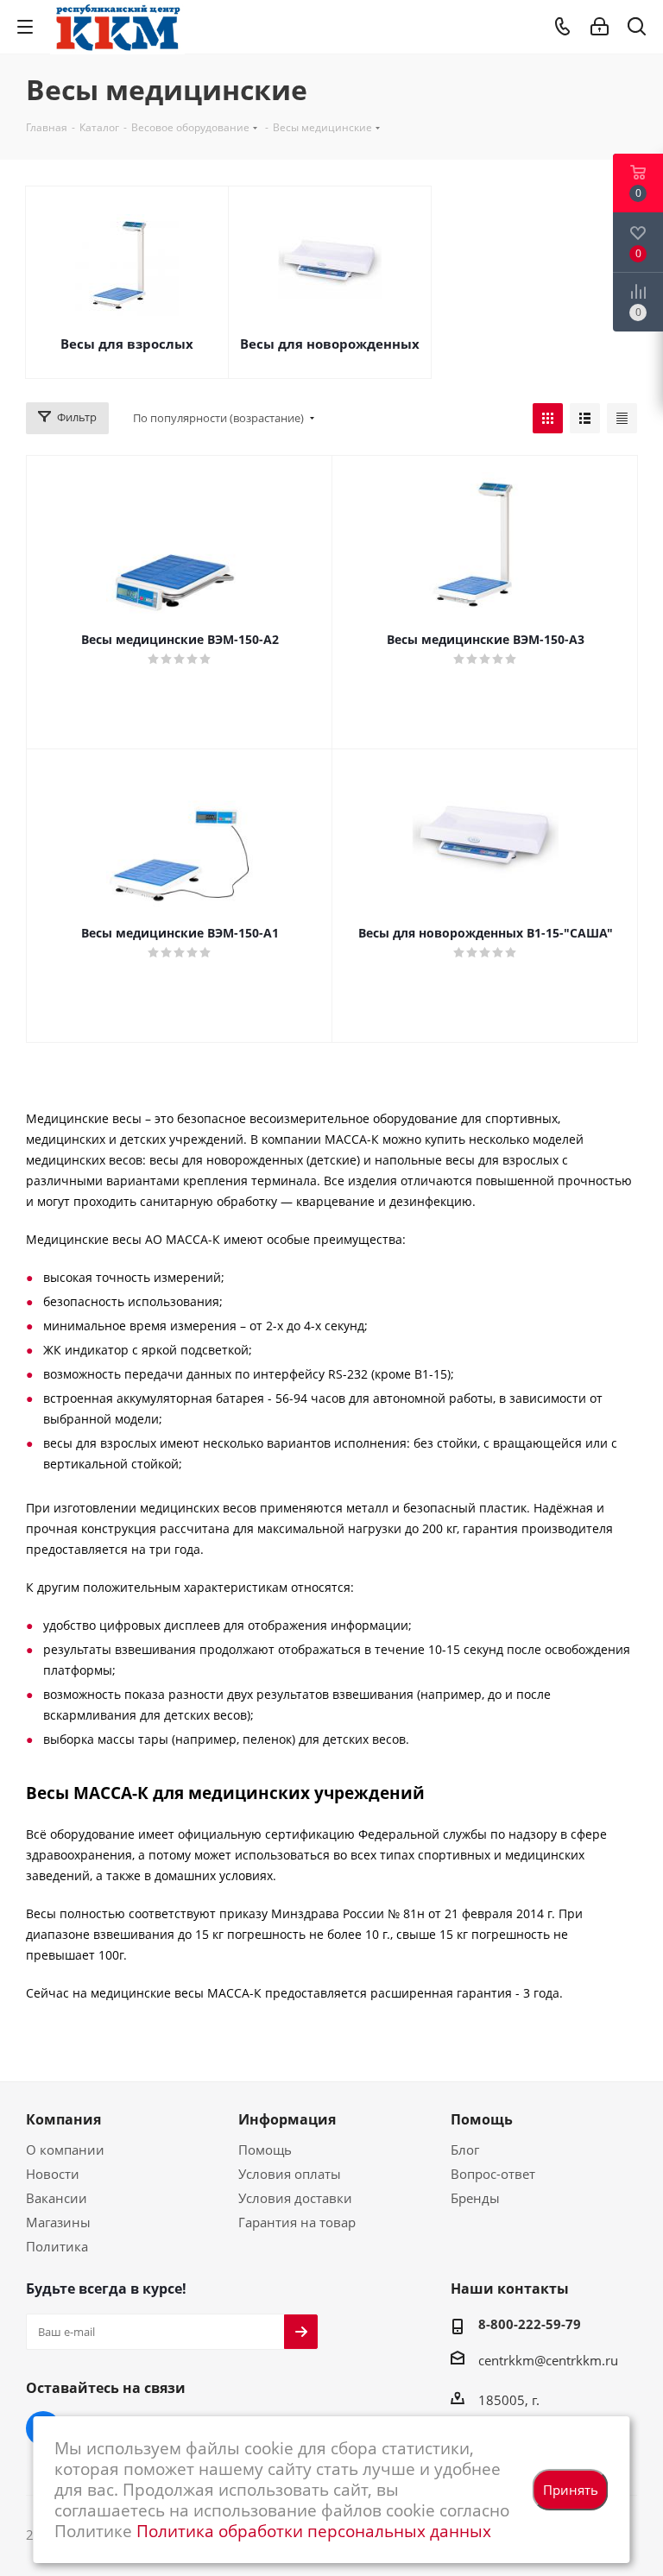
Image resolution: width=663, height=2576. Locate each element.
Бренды (475, 2198)
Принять (571, 2490)
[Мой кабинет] (600, 27)
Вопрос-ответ (493, 2174)
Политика (57, 2246)
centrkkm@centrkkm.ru (548, 2360)
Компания (63, 2119)
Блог (465, 2150)
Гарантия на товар (297, 2222)
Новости (53, 2174)
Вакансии (57, 2198)
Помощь (265, 2150)
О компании (65, 2150)
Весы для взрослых (127, 344)
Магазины (58, 2222)
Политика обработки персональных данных (314, 2531)
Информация (287, 2119)
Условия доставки (295, 2198)
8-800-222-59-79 (530, 2324)
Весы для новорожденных (330, 344)
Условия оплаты (290, 2174)
